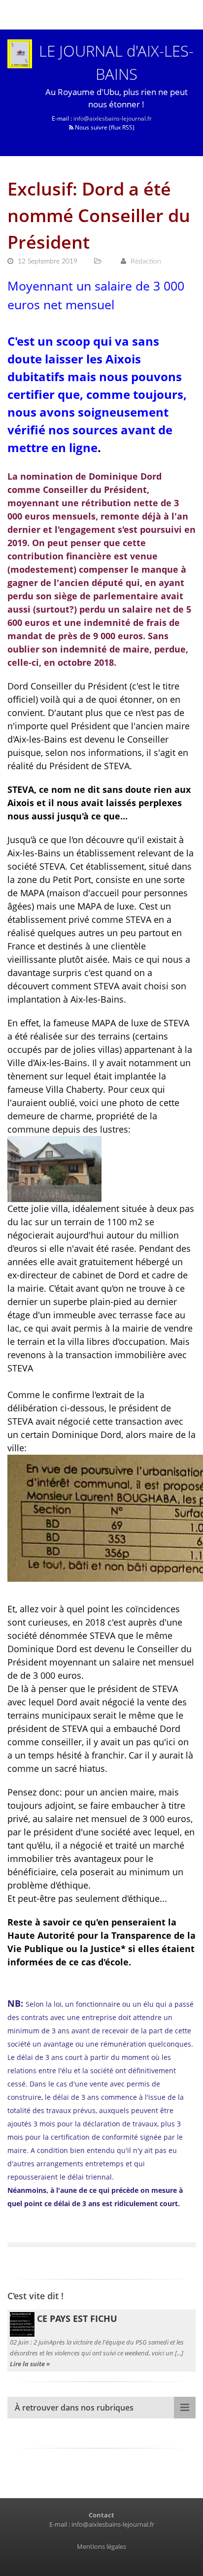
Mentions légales (101, 2546)
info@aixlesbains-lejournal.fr (113, 118)
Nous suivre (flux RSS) (104, 127)
